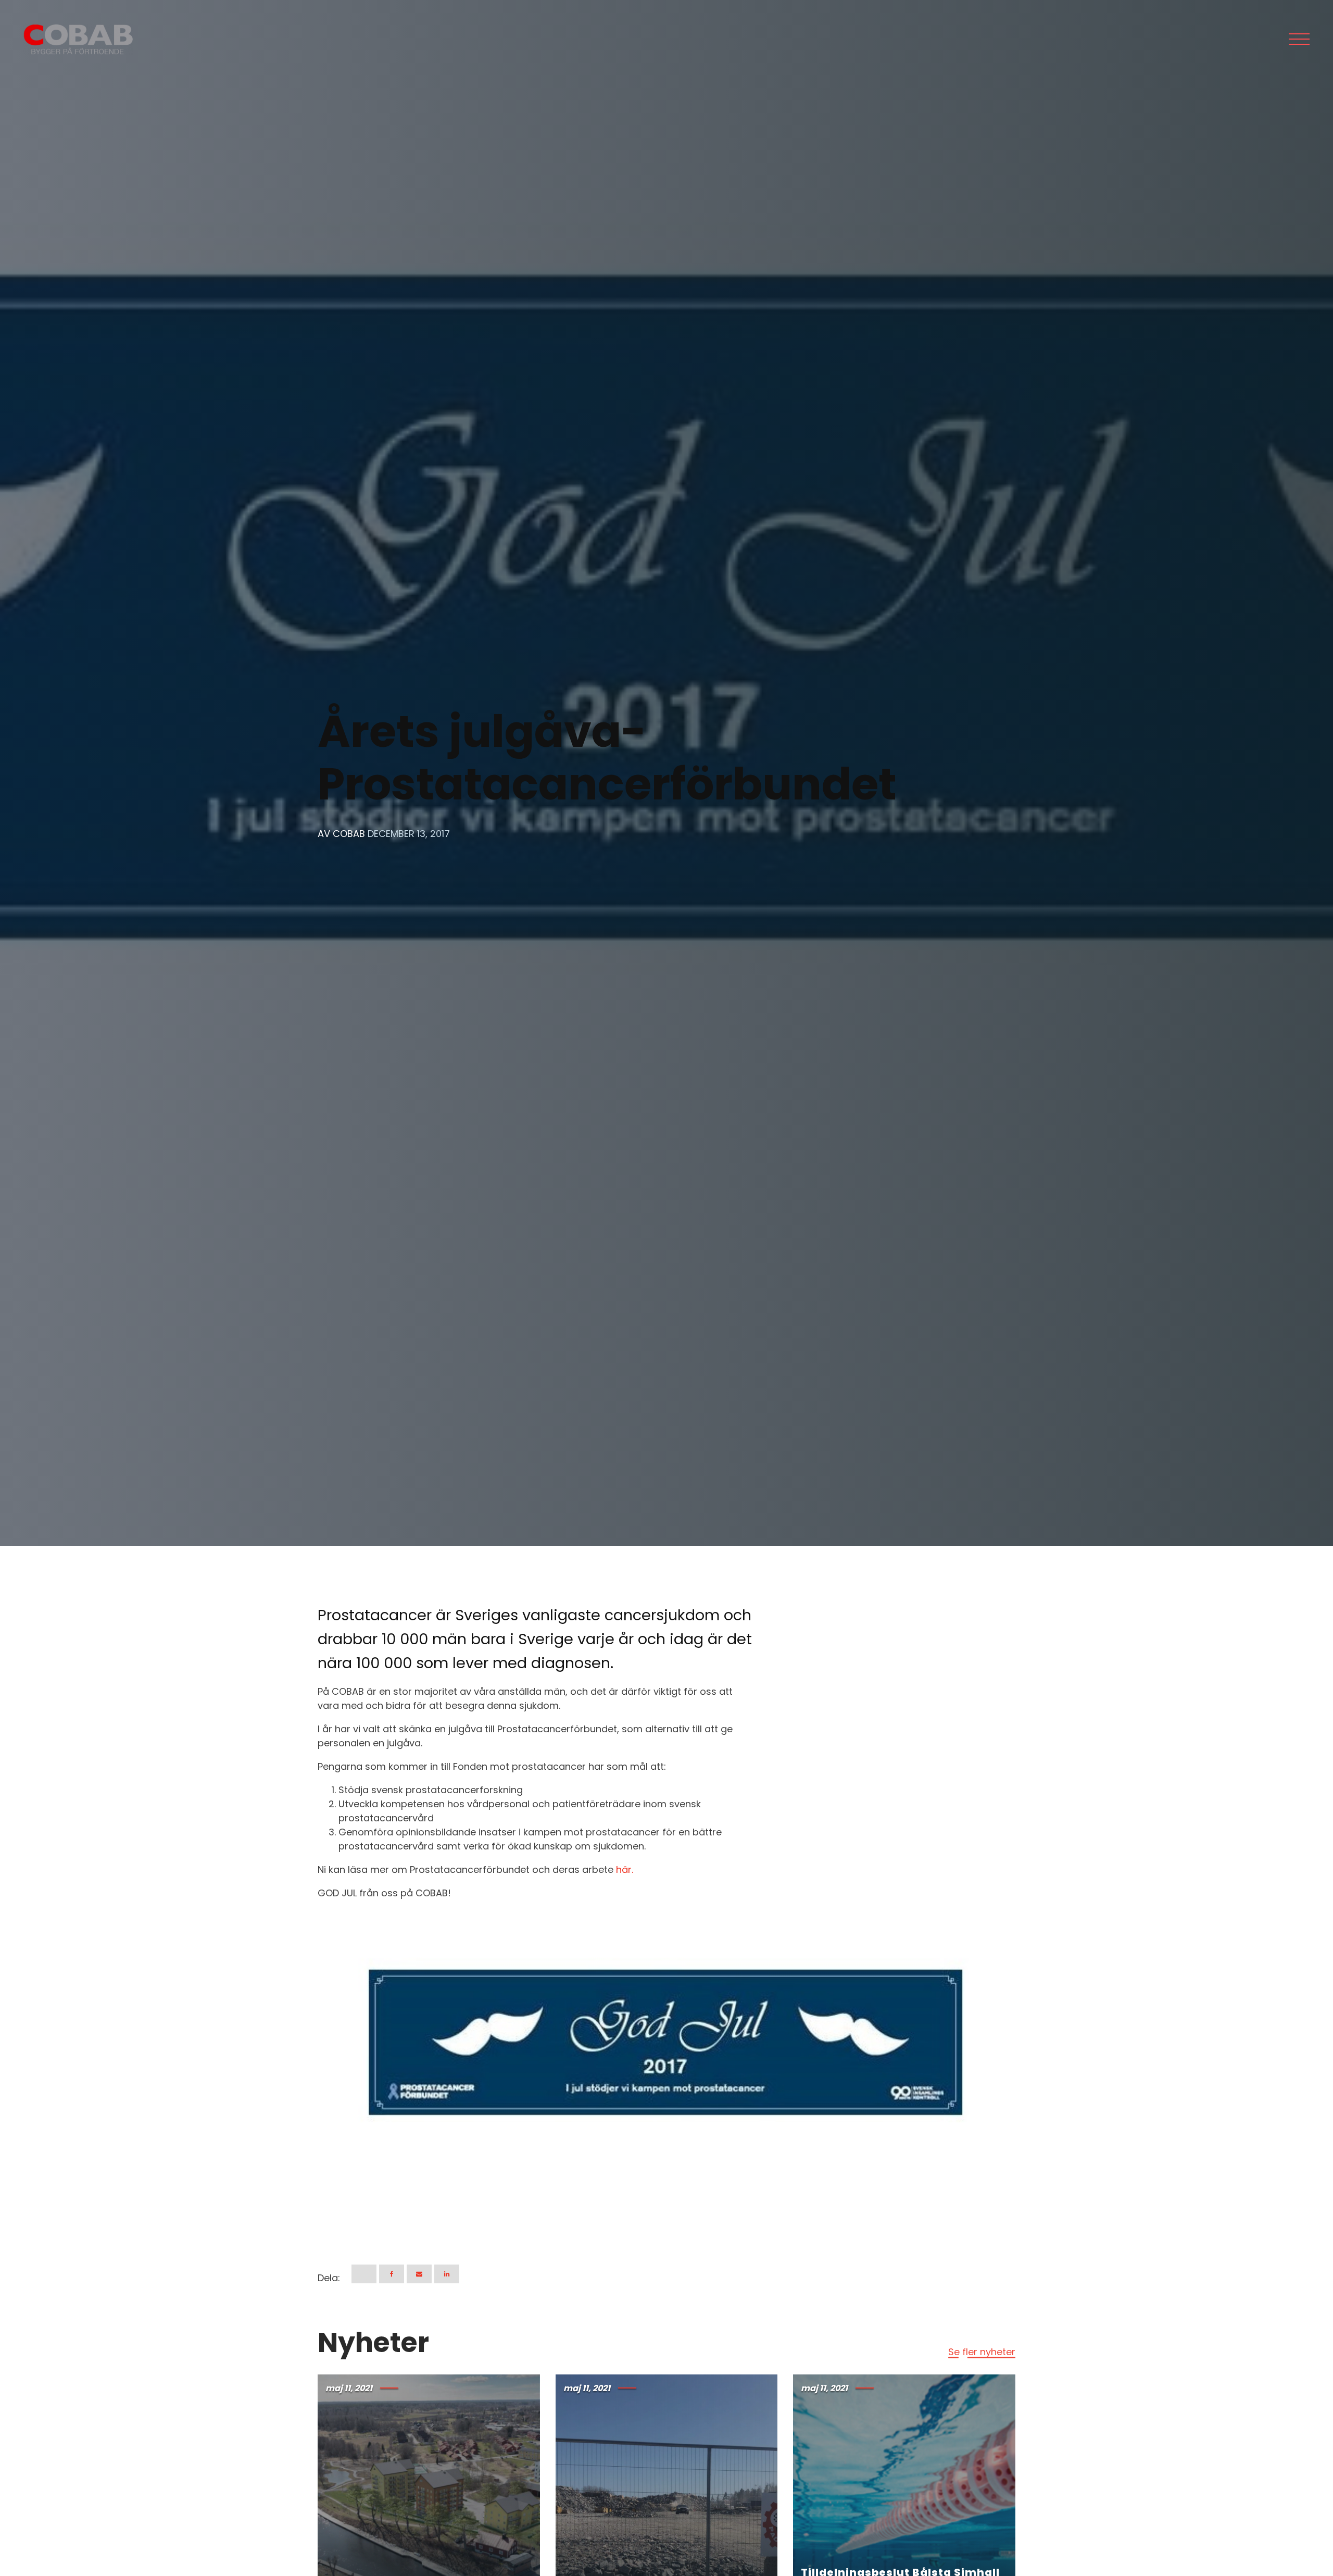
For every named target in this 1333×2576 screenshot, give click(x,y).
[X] (364, 2274)
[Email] (419, 2274)
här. (625, 1870)
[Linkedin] (447, 2274)
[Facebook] (392, 2274)
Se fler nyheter (982, 2352)
